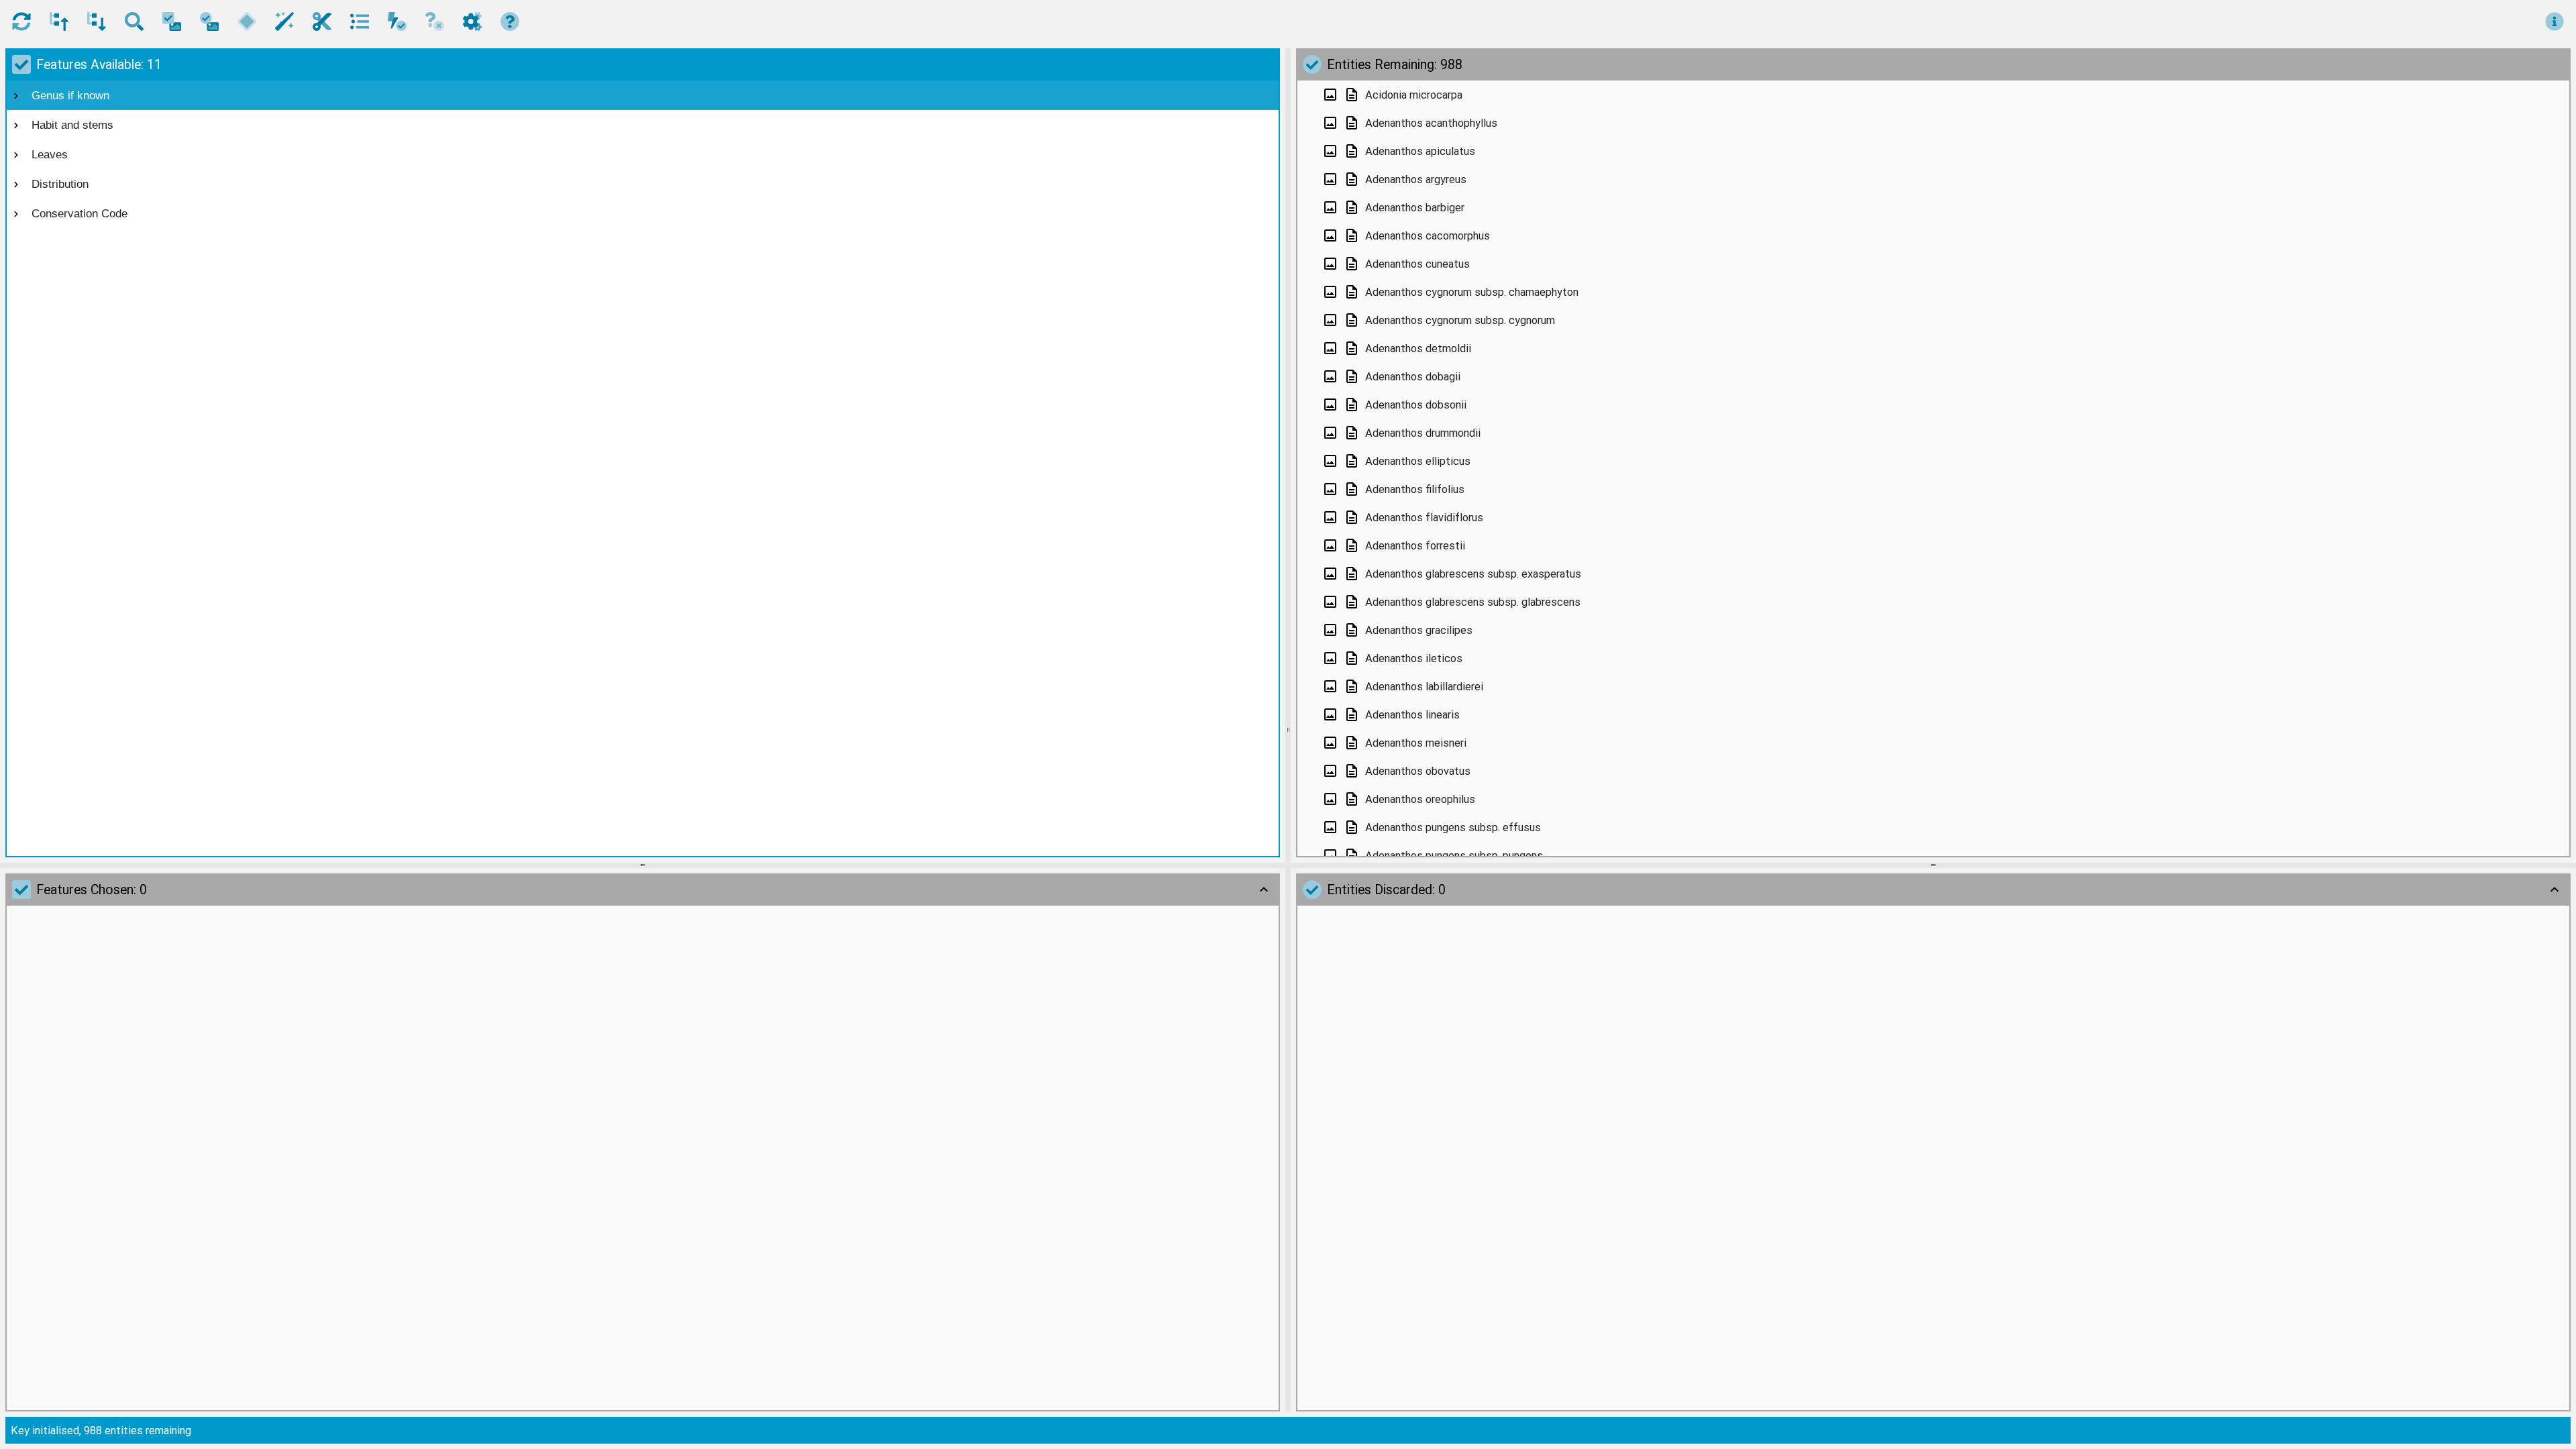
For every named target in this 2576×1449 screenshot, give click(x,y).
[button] (21, 21)
